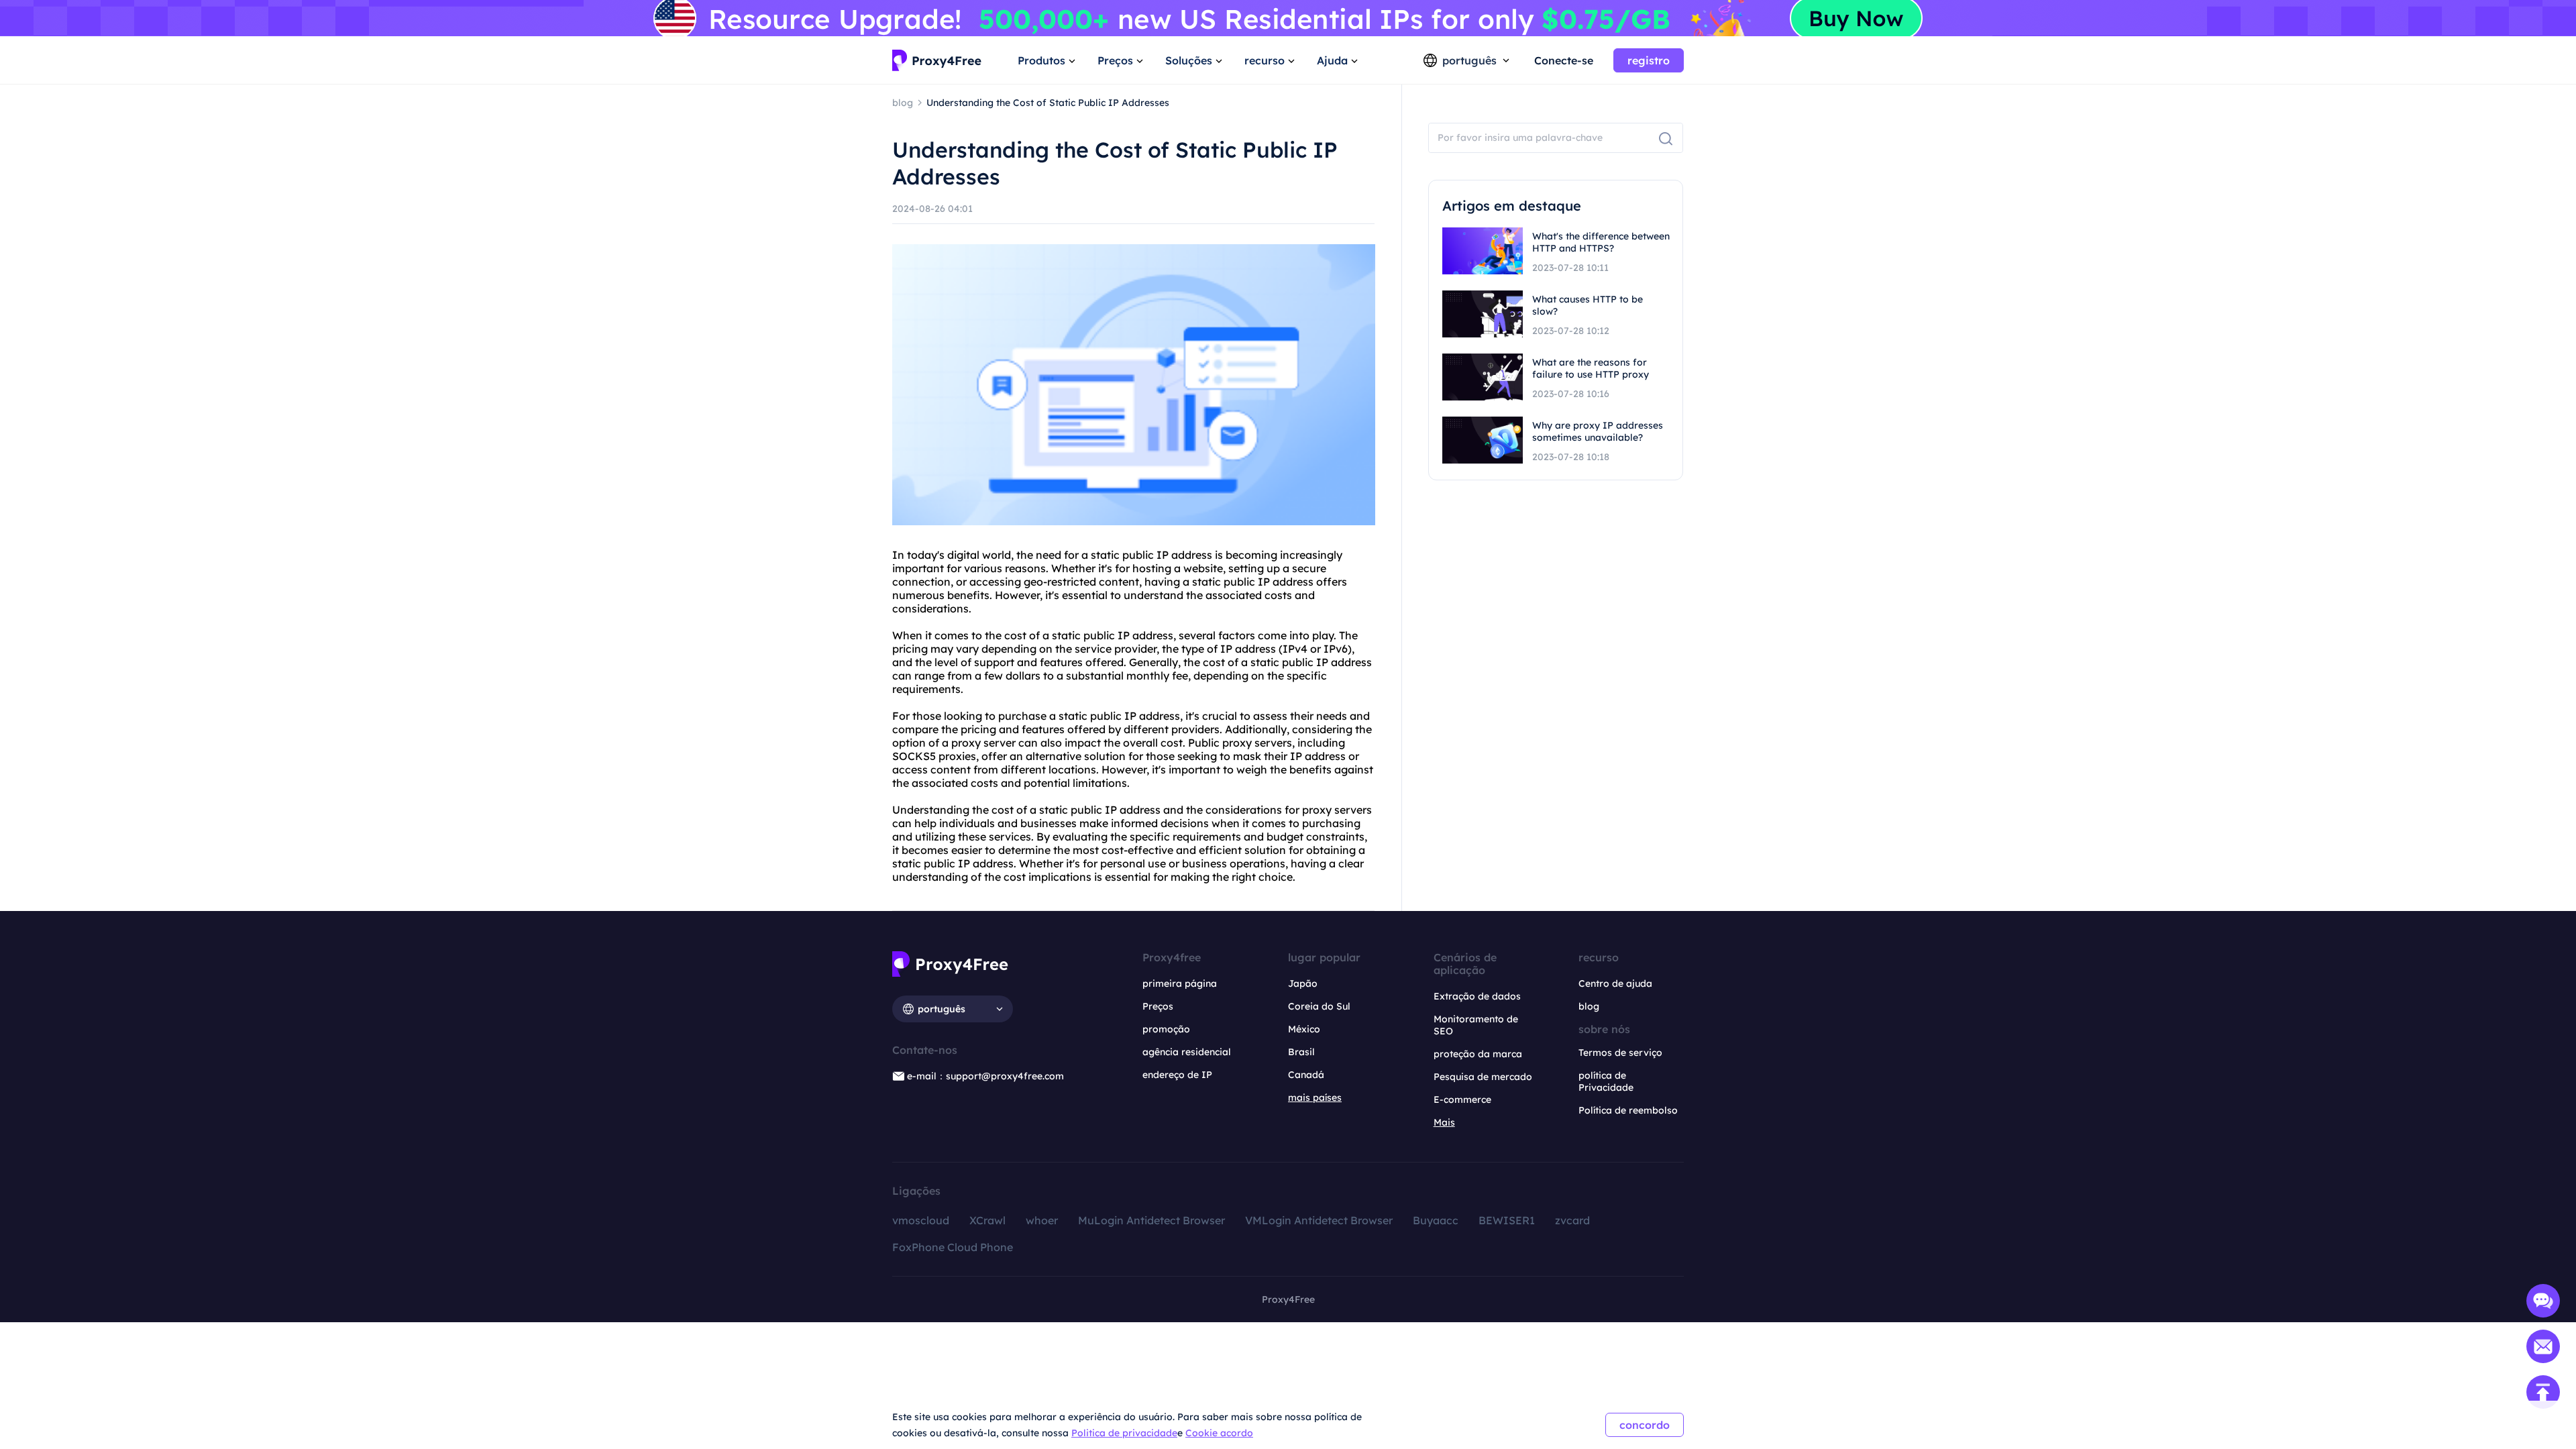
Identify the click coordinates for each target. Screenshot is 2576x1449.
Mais (1444, 1122)
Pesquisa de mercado (1483, 1077)
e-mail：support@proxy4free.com (985, 1076)
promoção (1166, 1029)
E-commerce (1462, 1099)
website (1203, 568)
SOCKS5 (914, 756)
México (1304, 1029)
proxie (955, 756)
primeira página (1180, 983)
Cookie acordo (1219, 1433)
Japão (1303, 983)
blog (1589, 1006)
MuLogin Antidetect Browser (1151, 1220)
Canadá (1306, 1075)
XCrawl (987, 1220)
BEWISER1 (1507, 1220)
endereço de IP (1177, 1075)
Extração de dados (1477, 996)
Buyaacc (1436, 1220)
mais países (1315, 1097)
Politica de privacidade (1124, 1433)
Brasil (1301, 1052)
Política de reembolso (1628, 1110)
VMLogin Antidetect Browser (1319, 1220)
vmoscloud (921, 1220)
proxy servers (1257, 743)
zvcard (1572, 1220)
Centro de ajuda (1615, 983)
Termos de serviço (1620, 1053)
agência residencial (1187, 1052)
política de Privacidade (1606, 1081)
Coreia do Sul (1319, 1006)
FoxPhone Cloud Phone (953, 1247)
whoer (1042, 1220)
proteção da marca (1478, 1054)
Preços (1158, 1006)
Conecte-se (1564, 60)
